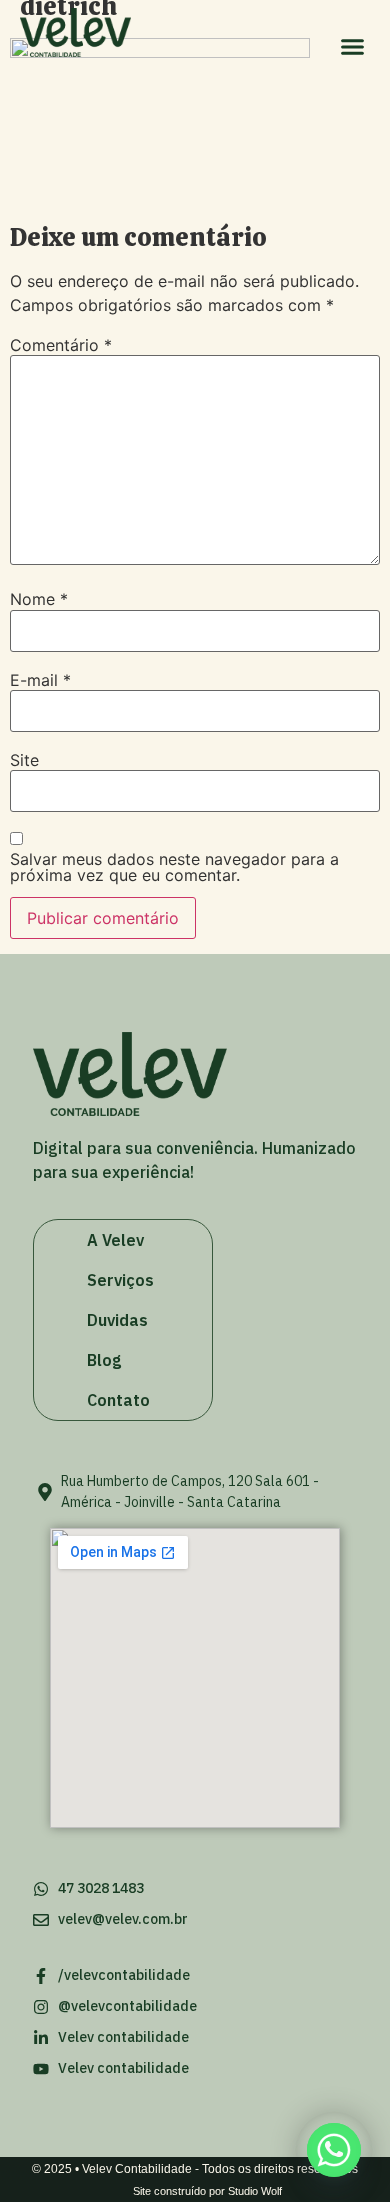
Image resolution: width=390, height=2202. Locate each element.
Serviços (120, 1280)
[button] (353, 47)
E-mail (40, 680)
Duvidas (117, 1320)
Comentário (61, 345)
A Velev (115, 1240)
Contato (118, 1400)
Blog (104, 1360)
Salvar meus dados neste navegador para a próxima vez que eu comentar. (174, 867)
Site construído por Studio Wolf (207, 2191)
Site (24, 760)
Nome (39, 599)
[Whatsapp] (334, 2150)
